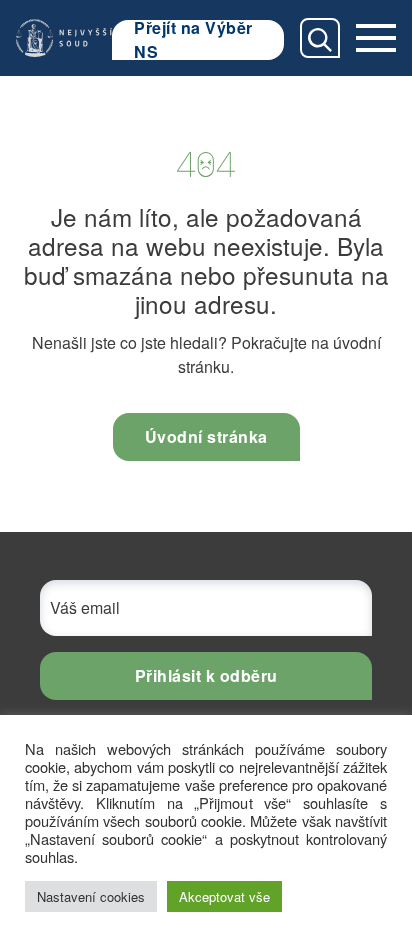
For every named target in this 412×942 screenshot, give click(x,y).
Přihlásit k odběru (206, 675)
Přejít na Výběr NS (193, 40)
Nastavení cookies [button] (91, 896)
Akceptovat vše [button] (224, 896)
